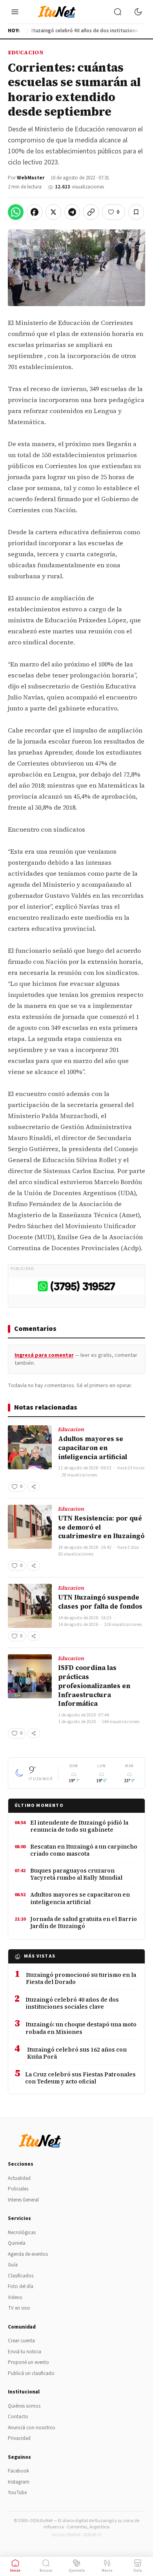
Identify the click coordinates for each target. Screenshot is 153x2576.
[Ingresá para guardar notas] (136, 212)
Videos (15, 2297)
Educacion (26, 52)
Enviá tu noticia (25, 2352)
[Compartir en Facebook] (35, 212)
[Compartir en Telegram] (72, 212)
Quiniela (17, 2243)
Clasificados (21, 2276)
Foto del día (21, 2286)
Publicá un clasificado (31, 2373)
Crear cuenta (21, 2341)
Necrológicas (22, 2233)
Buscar (46, 2570)
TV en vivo (19, 2308)
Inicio (15, 2570)
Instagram (19, 2482)
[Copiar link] (91, 212)
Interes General (23, 2200)
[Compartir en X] (53, 212)
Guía (13, 2265)
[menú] (15, 12)
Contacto (18, 2417)
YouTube (17, 2493)
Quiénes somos (24, 2406)
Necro (107, 2570)
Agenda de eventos (28, 2254)
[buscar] (118, 12)
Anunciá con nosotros (31, 2428)
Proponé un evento (28, 2362)
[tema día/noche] (138, 12)
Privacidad (19, 2438)
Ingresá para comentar (44, 1355)
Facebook (18, 2471)
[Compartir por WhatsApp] (16, 212)
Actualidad (19, 2178)
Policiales (18, 2189)
